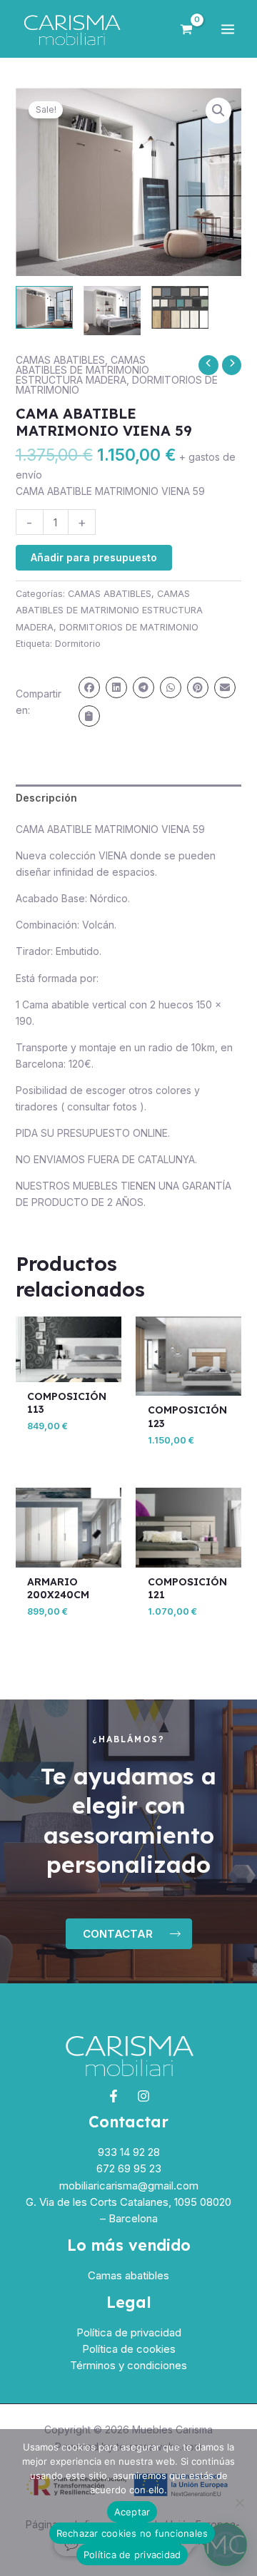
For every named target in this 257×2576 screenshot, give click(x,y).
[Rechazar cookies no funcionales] (239, 2503)
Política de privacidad (129, 2332)
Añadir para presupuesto (94, 557)
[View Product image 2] (112, 311)
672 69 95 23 (129, 2168)
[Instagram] (143, 2096)
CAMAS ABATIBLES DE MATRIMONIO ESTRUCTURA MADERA (82, 370)
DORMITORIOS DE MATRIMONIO (129, 627)
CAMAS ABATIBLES (60, 360)
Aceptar (132, 2512)
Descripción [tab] (46, 798)
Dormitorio (78, 644)
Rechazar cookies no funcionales (132, 2533)
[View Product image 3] (180, 307)
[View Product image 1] (44, 307)
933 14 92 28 (129, 2152)
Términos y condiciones (128, 2365)
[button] (218, 111)
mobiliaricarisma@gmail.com (129, 2186)
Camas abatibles (128, 2275)
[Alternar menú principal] (228, 29)
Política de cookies (129, 2349)
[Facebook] (114, 2096)
